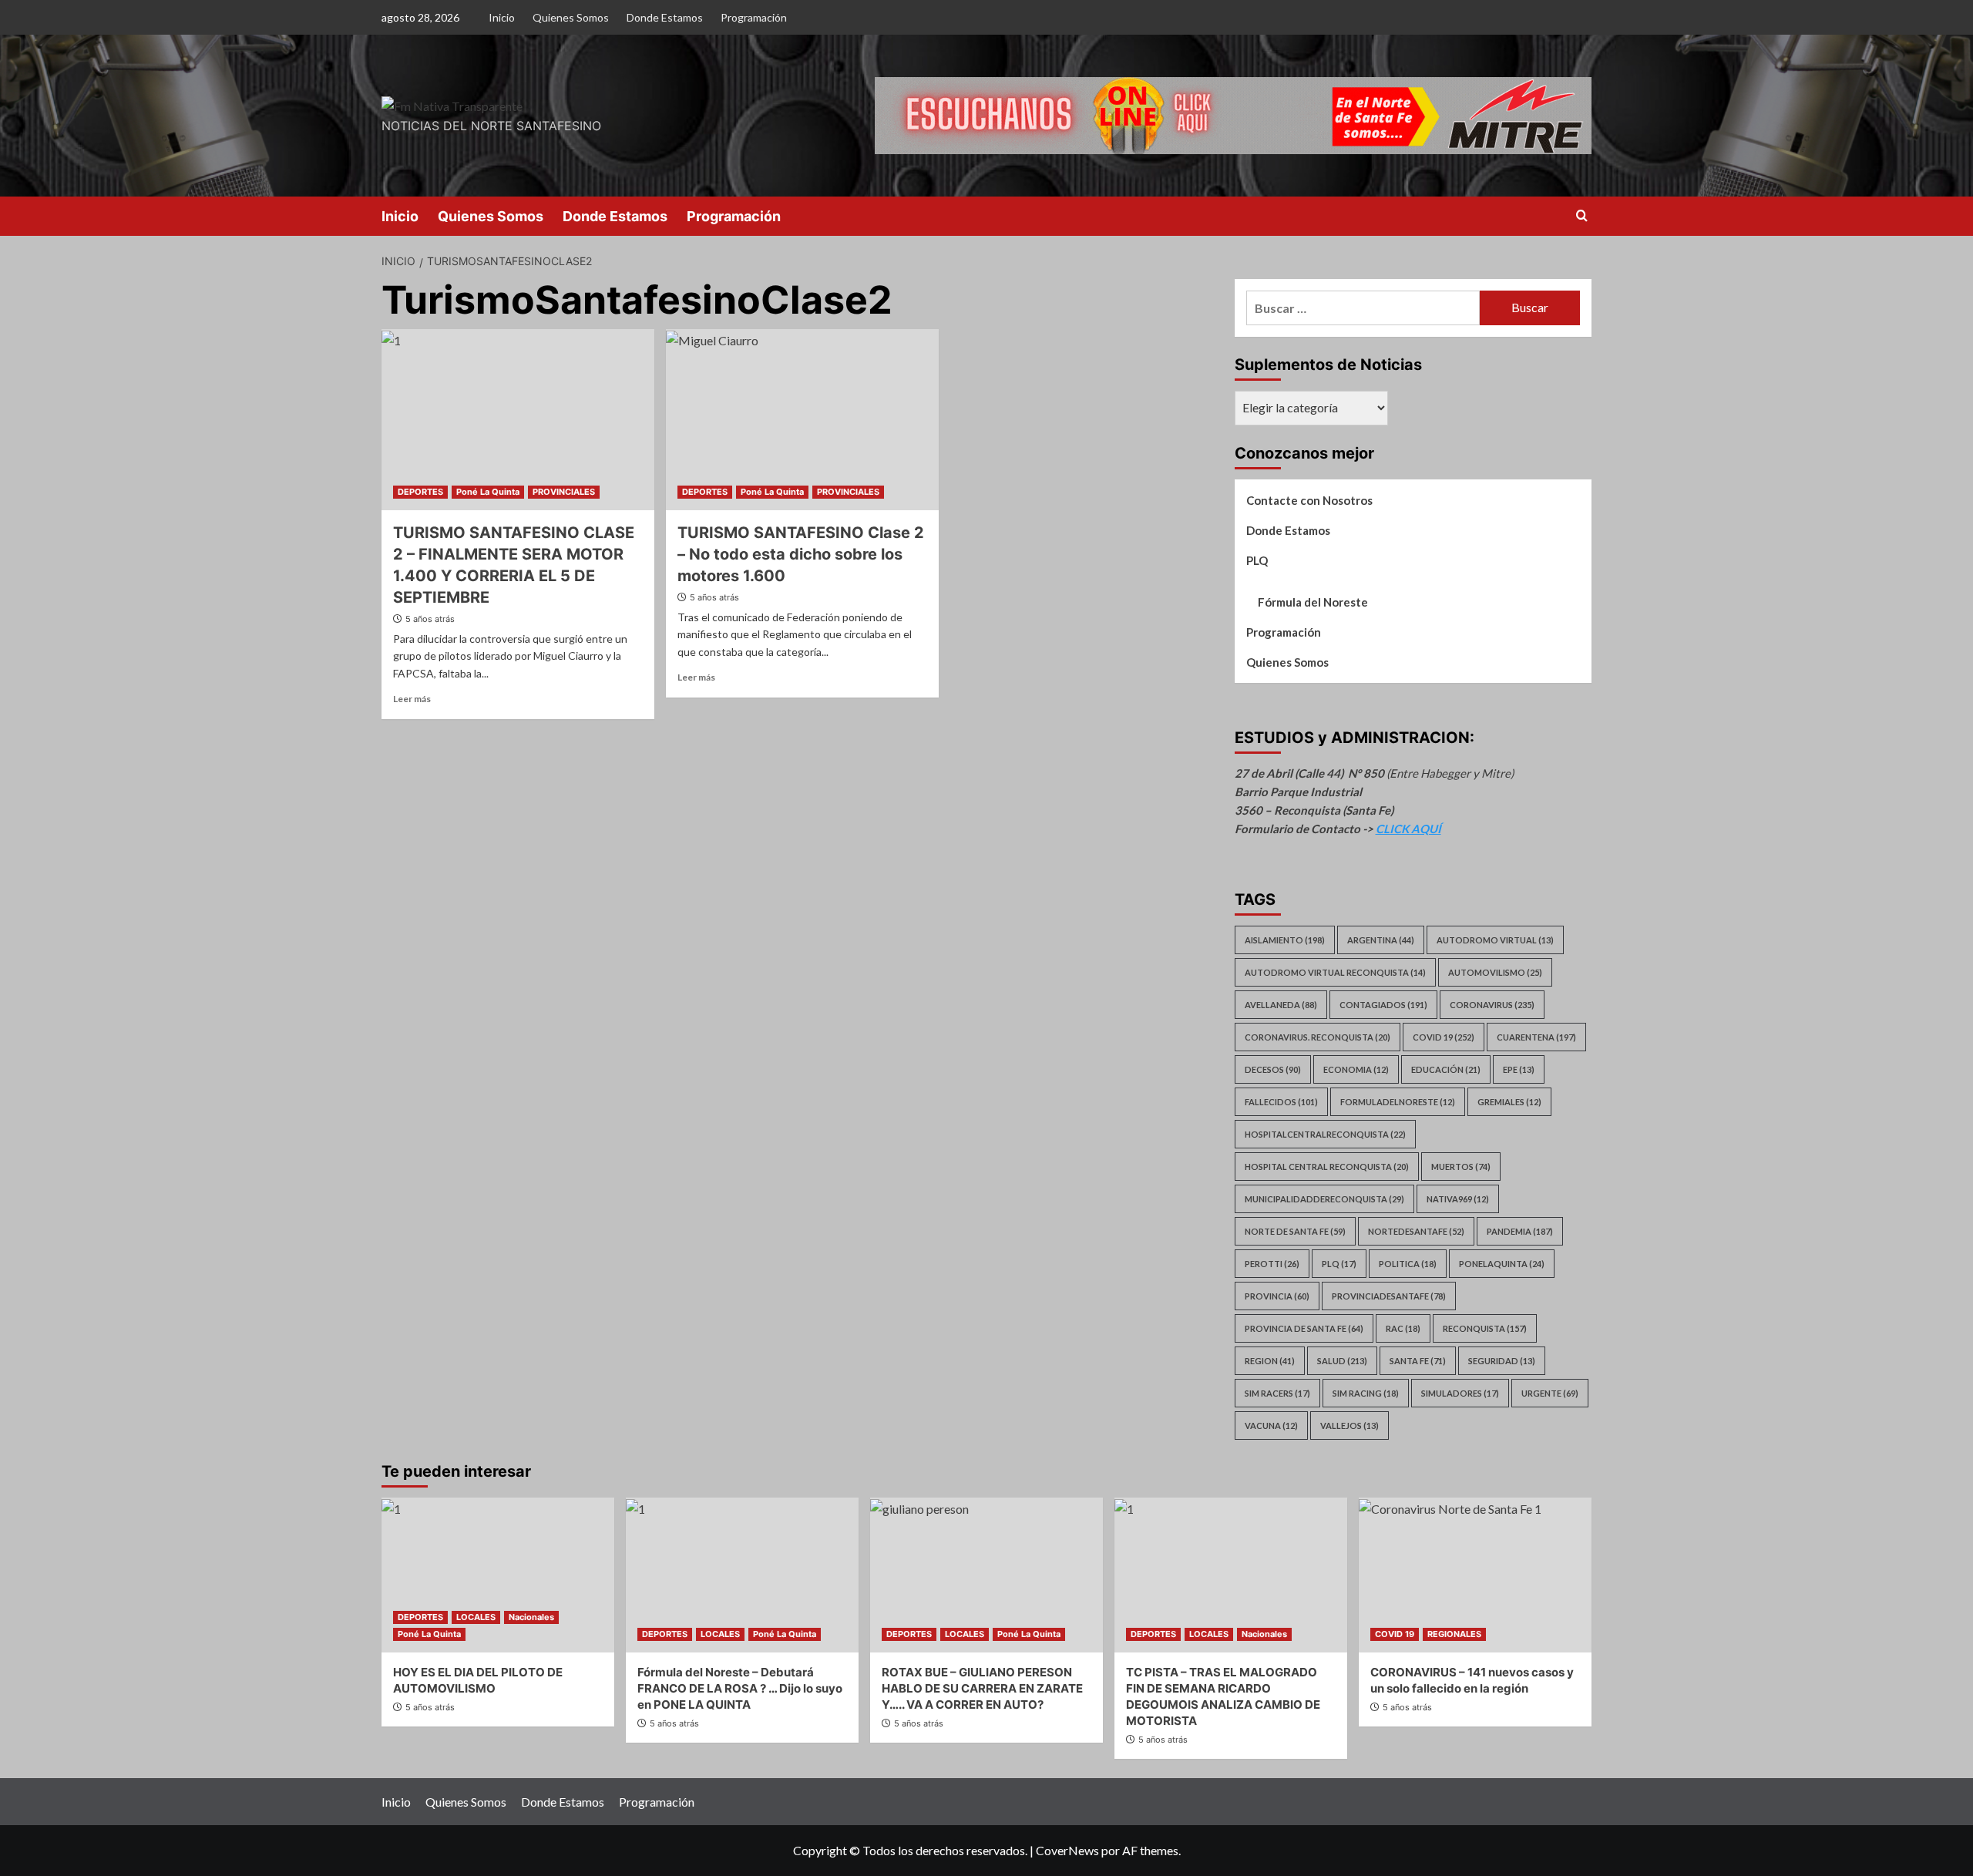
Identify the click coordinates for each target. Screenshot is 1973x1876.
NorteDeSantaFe (1416, 1231)
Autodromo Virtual (1495, 940)
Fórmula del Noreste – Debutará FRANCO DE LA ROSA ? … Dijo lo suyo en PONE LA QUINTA (740, 1688)
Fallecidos (1281, 1102)
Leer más (412, 699)
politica (1408, 1264)
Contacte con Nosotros (1309, 500)
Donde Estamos (665, 17)
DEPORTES (420, 492)
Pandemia (1520, 1231)
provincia (1277, 1296)
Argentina (1381, 940)
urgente (1550, 1393)
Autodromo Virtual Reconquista (1335, 972)
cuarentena (1536, 1037)
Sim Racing (1366, 1393)
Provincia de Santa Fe (1304, 1328)
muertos (1461, 1167)
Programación (754, 17)
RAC (1403, 1328)
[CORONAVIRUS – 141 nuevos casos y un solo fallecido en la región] (1475, 1575)
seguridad (1502, 1361)
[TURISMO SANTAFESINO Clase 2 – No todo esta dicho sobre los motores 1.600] (802, 420)
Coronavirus (1492, 1005)
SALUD (1342, 1361)
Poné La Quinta (488, 492)
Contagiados (1383, 1005)
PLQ (1257, 560)
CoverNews (1067, 1850)
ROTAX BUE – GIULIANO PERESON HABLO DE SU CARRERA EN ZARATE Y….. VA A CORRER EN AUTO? (982, 1688)
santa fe (1418, 1361)
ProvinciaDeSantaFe (1389, 1296)
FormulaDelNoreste (1398, 1102)
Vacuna (1271, 1425)
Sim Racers (1277, 1393)
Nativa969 (1458, 1199)
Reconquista (1485, 1328)
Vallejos (1350, 1425)
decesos (1273, 1069)
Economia (1356, 1069)
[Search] (1582, 216)
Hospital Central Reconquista (1327, 1167)
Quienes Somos (571, 17)
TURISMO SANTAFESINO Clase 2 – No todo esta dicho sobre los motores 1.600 (801, 554)
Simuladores (1460, 1393)
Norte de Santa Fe (1295, 1231)
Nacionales (531, 1617)
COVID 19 (1395, 1634)
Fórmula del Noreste (1313, 602)
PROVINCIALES (564, 492)
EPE (1519, 1069)
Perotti (1272, 1264)
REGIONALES (1454, 1634)
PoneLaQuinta (1502, 1264)
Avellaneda (1281, 1005)
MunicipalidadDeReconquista (1324, 1199)
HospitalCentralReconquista (1325, 1134)
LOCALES (476, 1617)
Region (1270, 1361)
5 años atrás (430, 619)
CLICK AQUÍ (1408, 829)
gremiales (1509, 1102)
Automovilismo (1495, 972)
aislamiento (1285, 940)
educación (1446, 1069)
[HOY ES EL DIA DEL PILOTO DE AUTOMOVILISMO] (498, 1575)
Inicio (502, 17)
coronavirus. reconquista (1318, 1037)
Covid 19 (1444, 1037)
